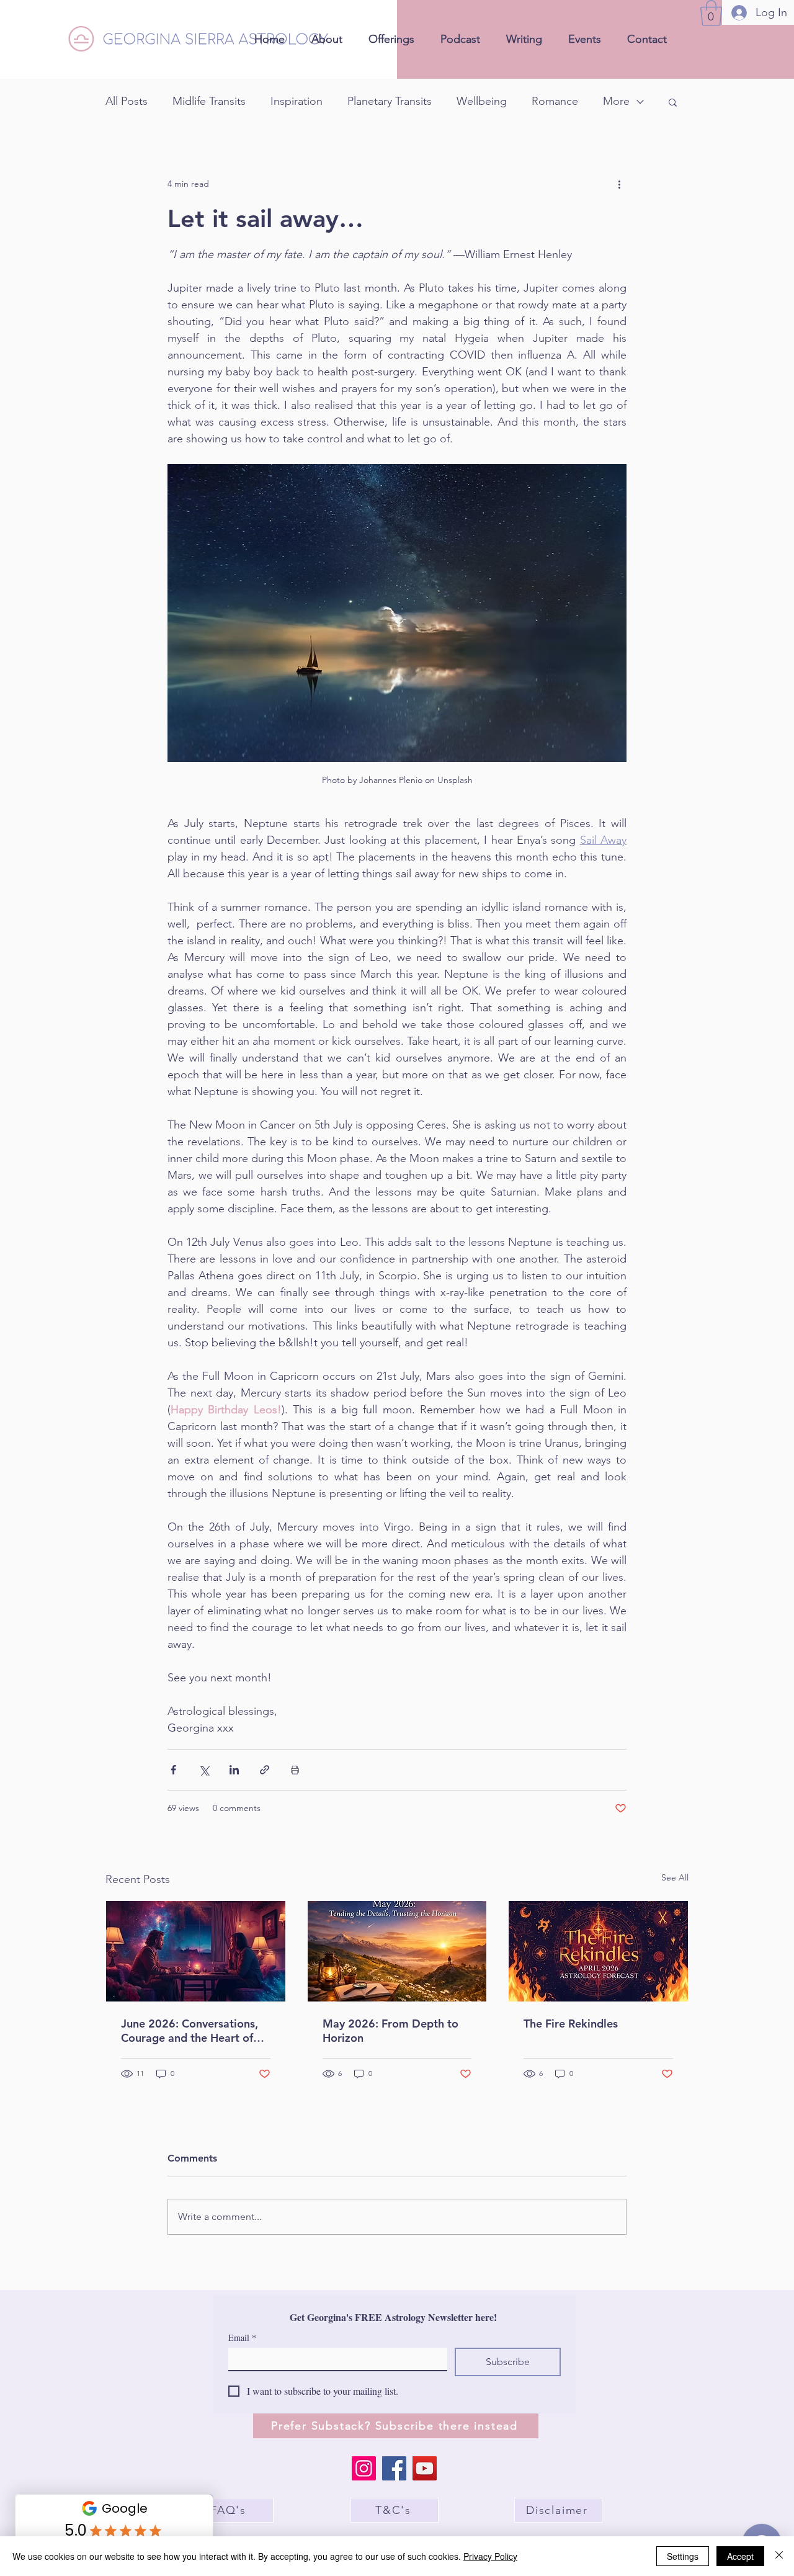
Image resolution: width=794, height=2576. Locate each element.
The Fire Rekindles (571, 2024)
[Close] (779, 2556)
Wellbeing (482, 101)
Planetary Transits (390, 101)
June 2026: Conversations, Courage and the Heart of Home (190, 2031)
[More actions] (619, 184)
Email (242, 2337)
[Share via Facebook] (173, 1770)
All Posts (127, 101)
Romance (555, 101)
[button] (711, 13)
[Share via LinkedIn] (234, 1770)
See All (675, 1877)
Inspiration (297, 101)
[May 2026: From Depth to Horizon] (397, 1951)
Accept (740, 2556)
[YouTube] (425, 2468)
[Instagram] (364, 2468)
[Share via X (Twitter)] (204, 1770)
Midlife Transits (209, 101)
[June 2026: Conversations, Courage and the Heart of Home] (196, 1951)
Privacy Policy (490, 2556)
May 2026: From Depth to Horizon (390, 2031)
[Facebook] (394, 2468)
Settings (683, 2556)
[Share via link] (265, 1770)
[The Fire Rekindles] (598, 1951)
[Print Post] (295, 1770)
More (616, 101)
